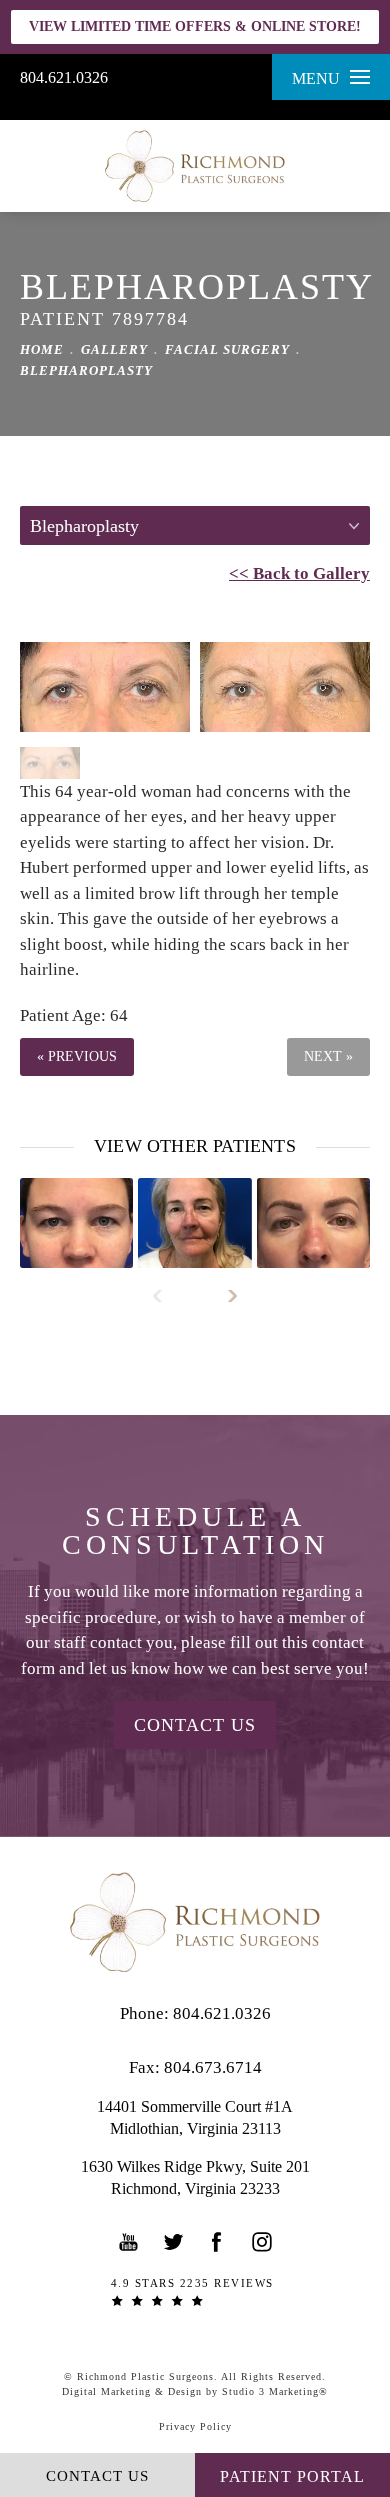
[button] (129, 2242)
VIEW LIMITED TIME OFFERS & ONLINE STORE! (195, 26)
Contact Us (195, 1725)
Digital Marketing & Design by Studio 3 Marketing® (195, 2391)
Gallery (114, 349)
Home (42, 349)
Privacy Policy (195, 2426)
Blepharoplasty (86, 370)
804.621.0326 (64, 77)
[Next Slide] (223, 1296)
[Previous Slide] (166, 1296)
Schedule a (195, 1531)
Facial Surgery (227, 349)
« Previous (77, 1056)
